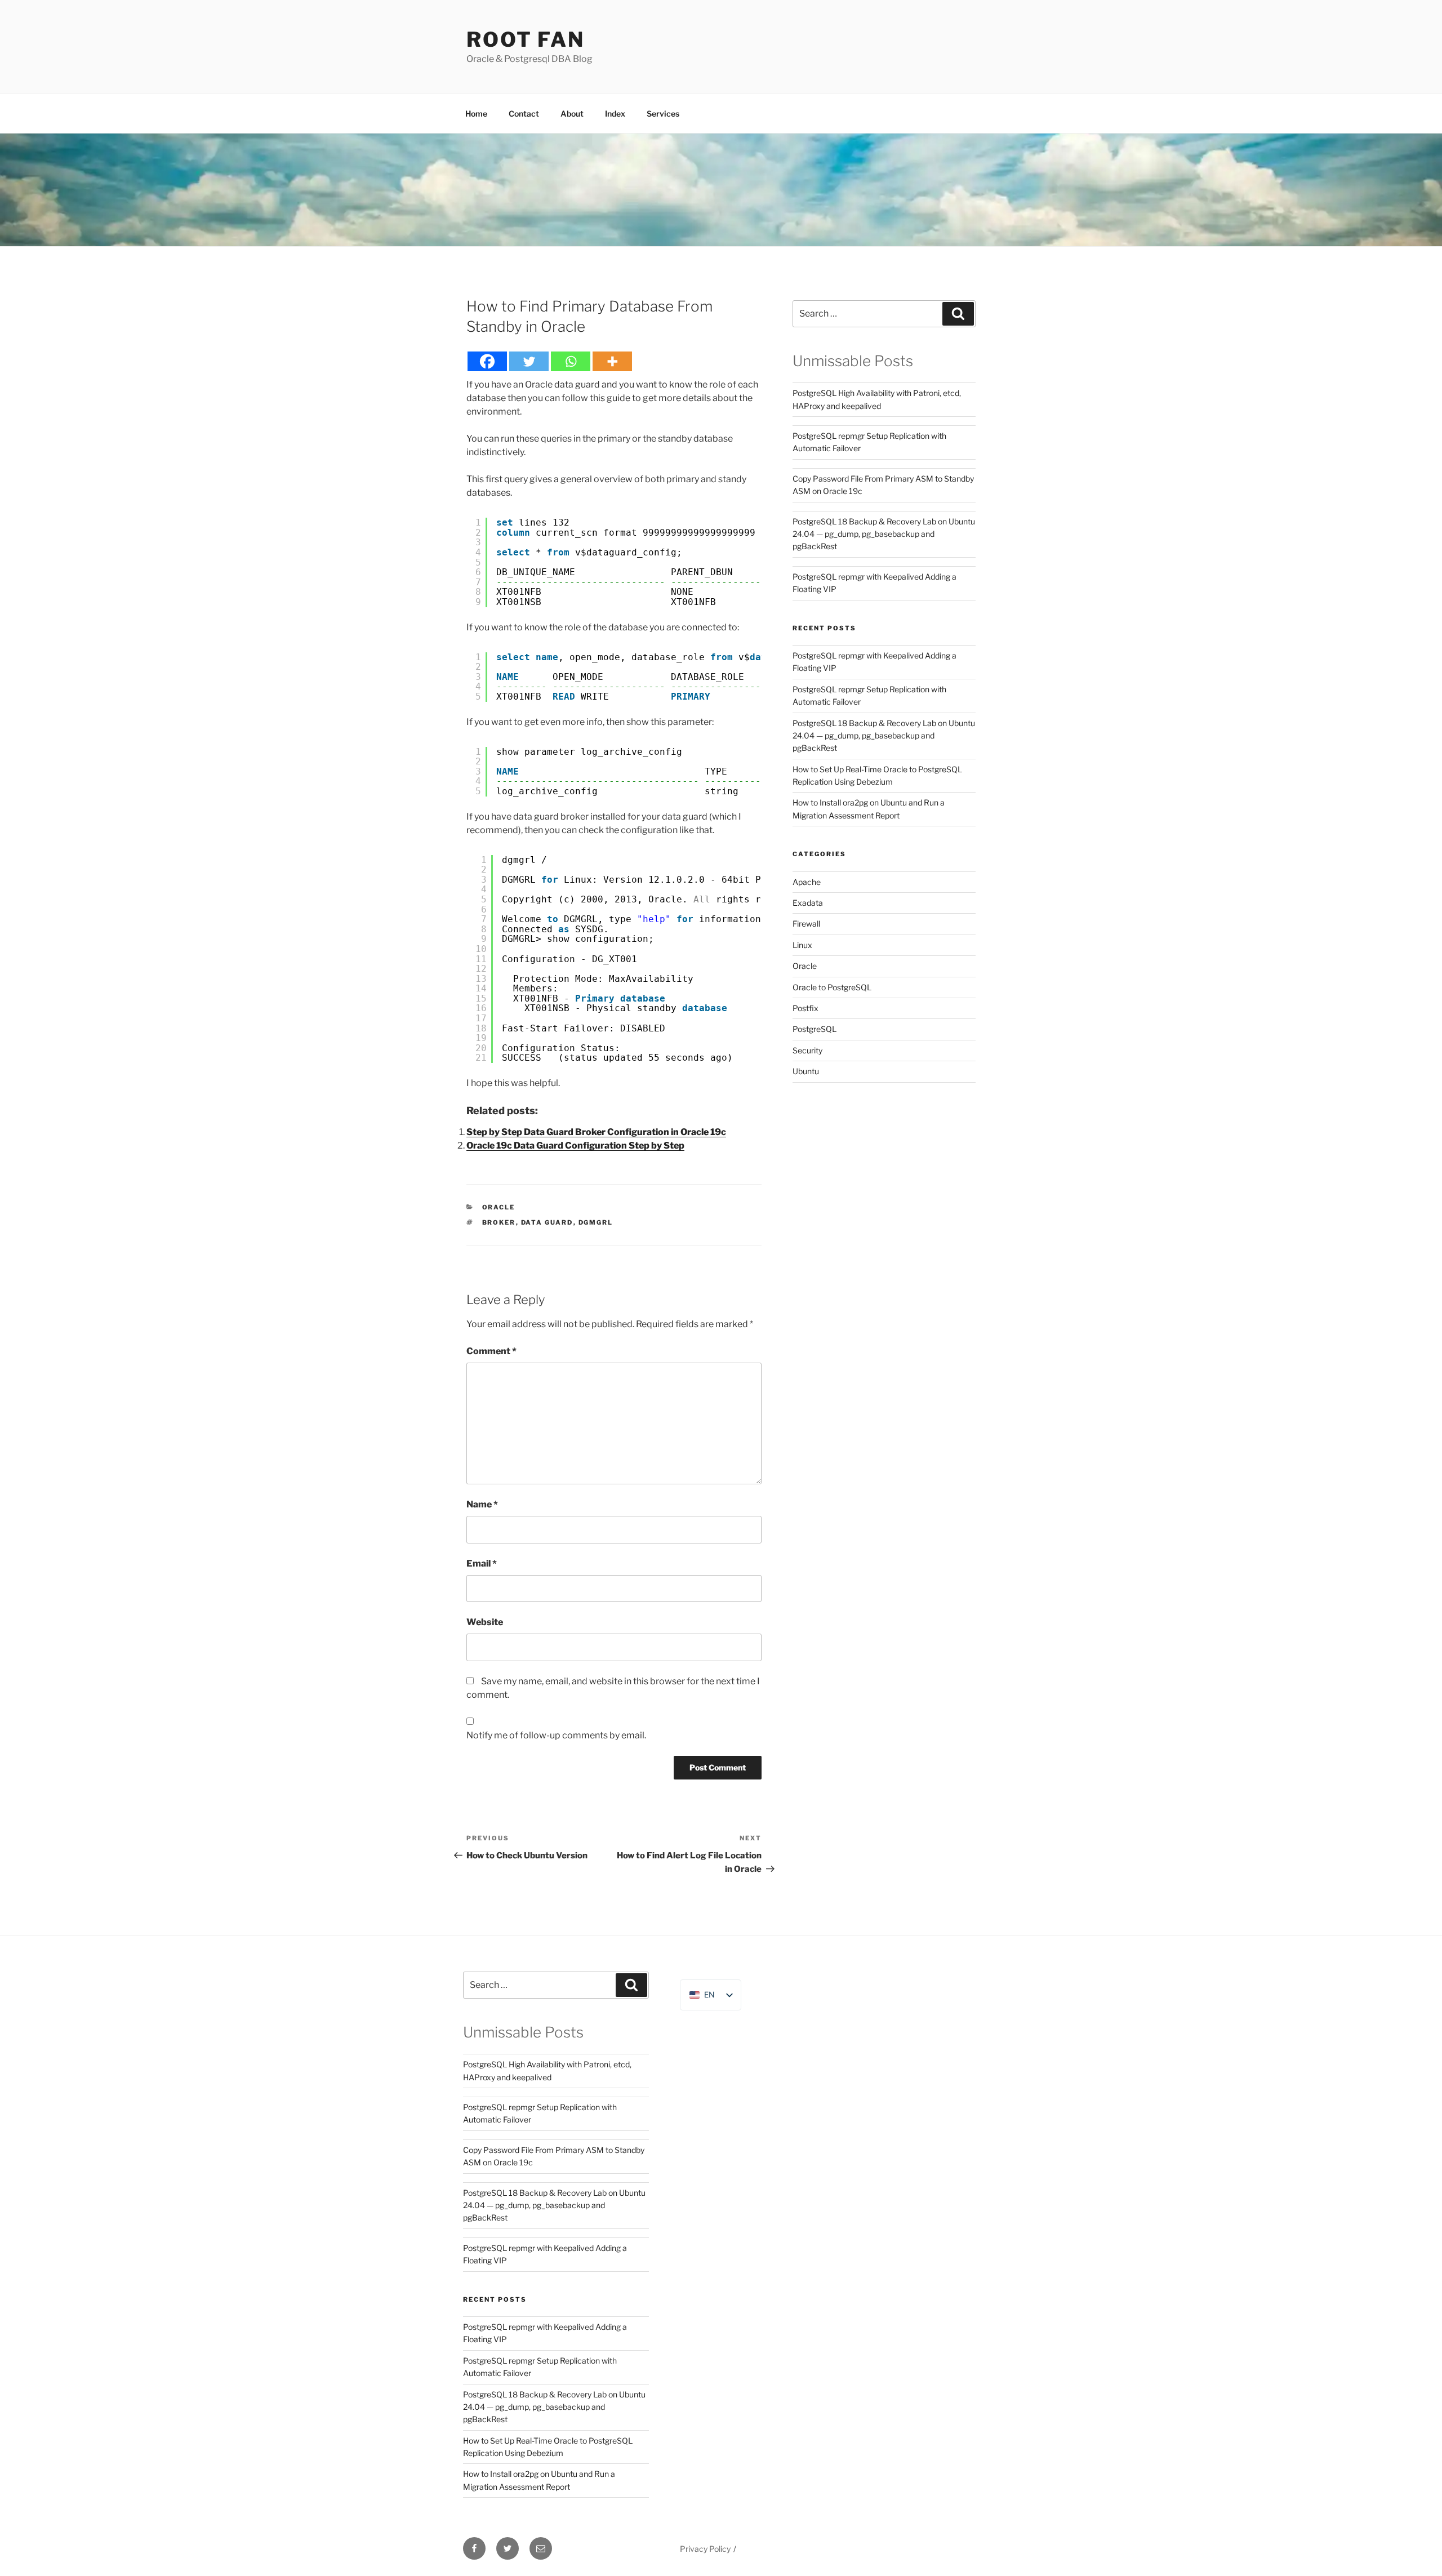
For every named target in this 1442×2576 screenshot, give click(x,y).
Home (476, 114)
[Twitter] (529, 361)
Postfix (805, 1008)
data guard (547, 1222)
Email (482, 1563)
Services (663, 114)
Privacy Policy (705, 2549)
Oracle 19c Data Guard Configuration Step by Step (575, 1145)
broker (499, 1222)
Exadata (808, 903)
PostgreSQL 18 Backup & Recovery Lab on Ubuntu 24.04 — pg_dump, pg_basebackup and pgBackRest (884, 534)
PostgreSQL (815, 1029)
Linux (802, 945)
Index (615, 114)
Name (482, 1504)
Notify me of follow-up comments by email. (556, 1735)
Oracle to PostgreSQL (832, 987)
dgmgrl (596, 1222)
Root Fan (526, 39)
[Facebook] (487, 361)
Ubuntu (806, 1071)
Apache (807, 882)
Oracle (499, 1207)
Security (807, 1050)
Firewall (806, 924)
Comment (491, 1351)
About (572, 114)
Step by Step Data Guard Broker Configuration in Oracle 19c (596, 1132)
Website (485, 1622)
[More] (612, 361)
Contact (524, 114)
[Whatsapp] (571, 361)
